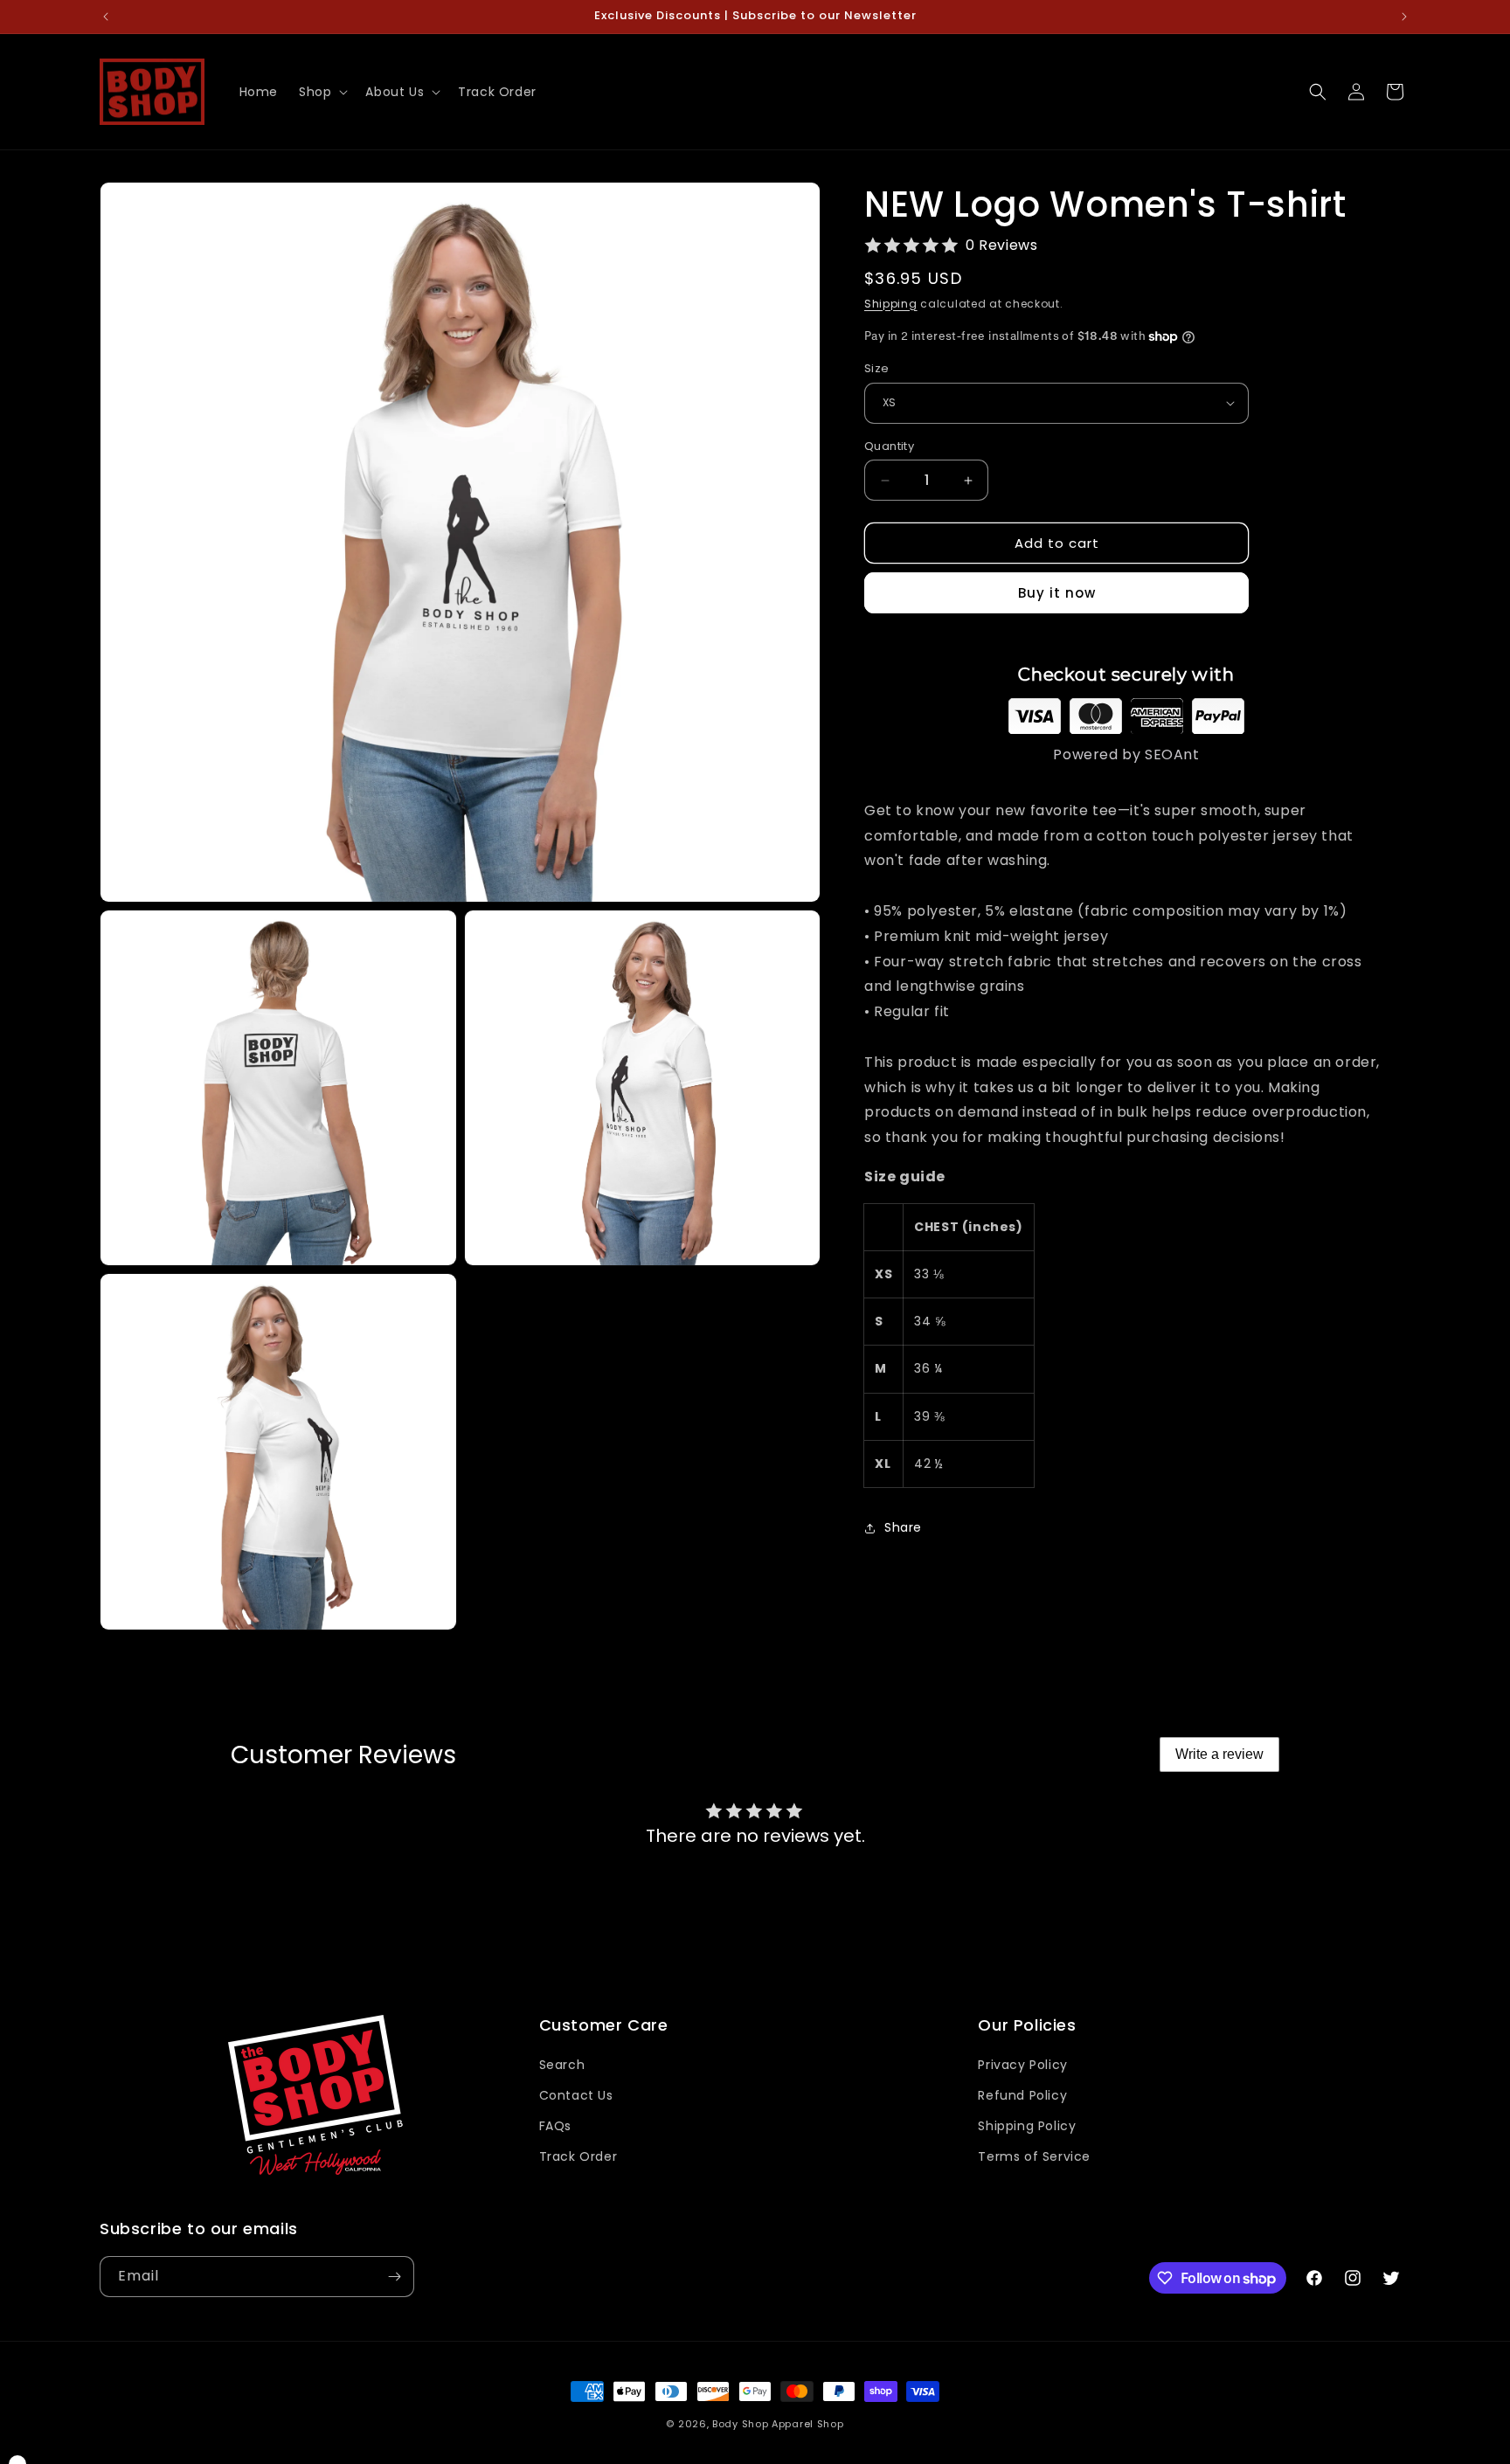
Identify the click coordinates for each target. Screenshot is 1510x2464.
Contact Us (576, 2095)
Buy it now (1057, 593)
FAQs (555, 2126)
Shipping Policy (1027, 2126)
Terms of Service (1034, 2156)
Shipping (891, 304)
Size (877, 368)
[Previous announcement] (106, 17)
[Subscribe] (394, 2277)
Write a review (1219, 1754)
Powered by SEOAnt (1126, 754)
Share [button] (903, 1527)
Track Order (578, 2156)
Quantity (889, 446)
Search (562, 2065)
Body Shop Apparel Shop (778, 2424)
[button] (322, 92)
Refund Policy (1022, 2095)
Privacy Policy (1022, 2065)
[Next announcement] (1404, 17)
